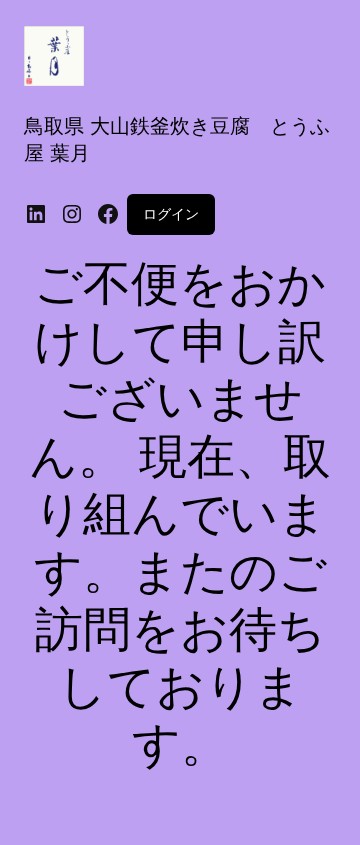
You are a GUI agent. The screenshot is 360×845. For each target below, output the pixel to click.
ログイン (171, 213)
